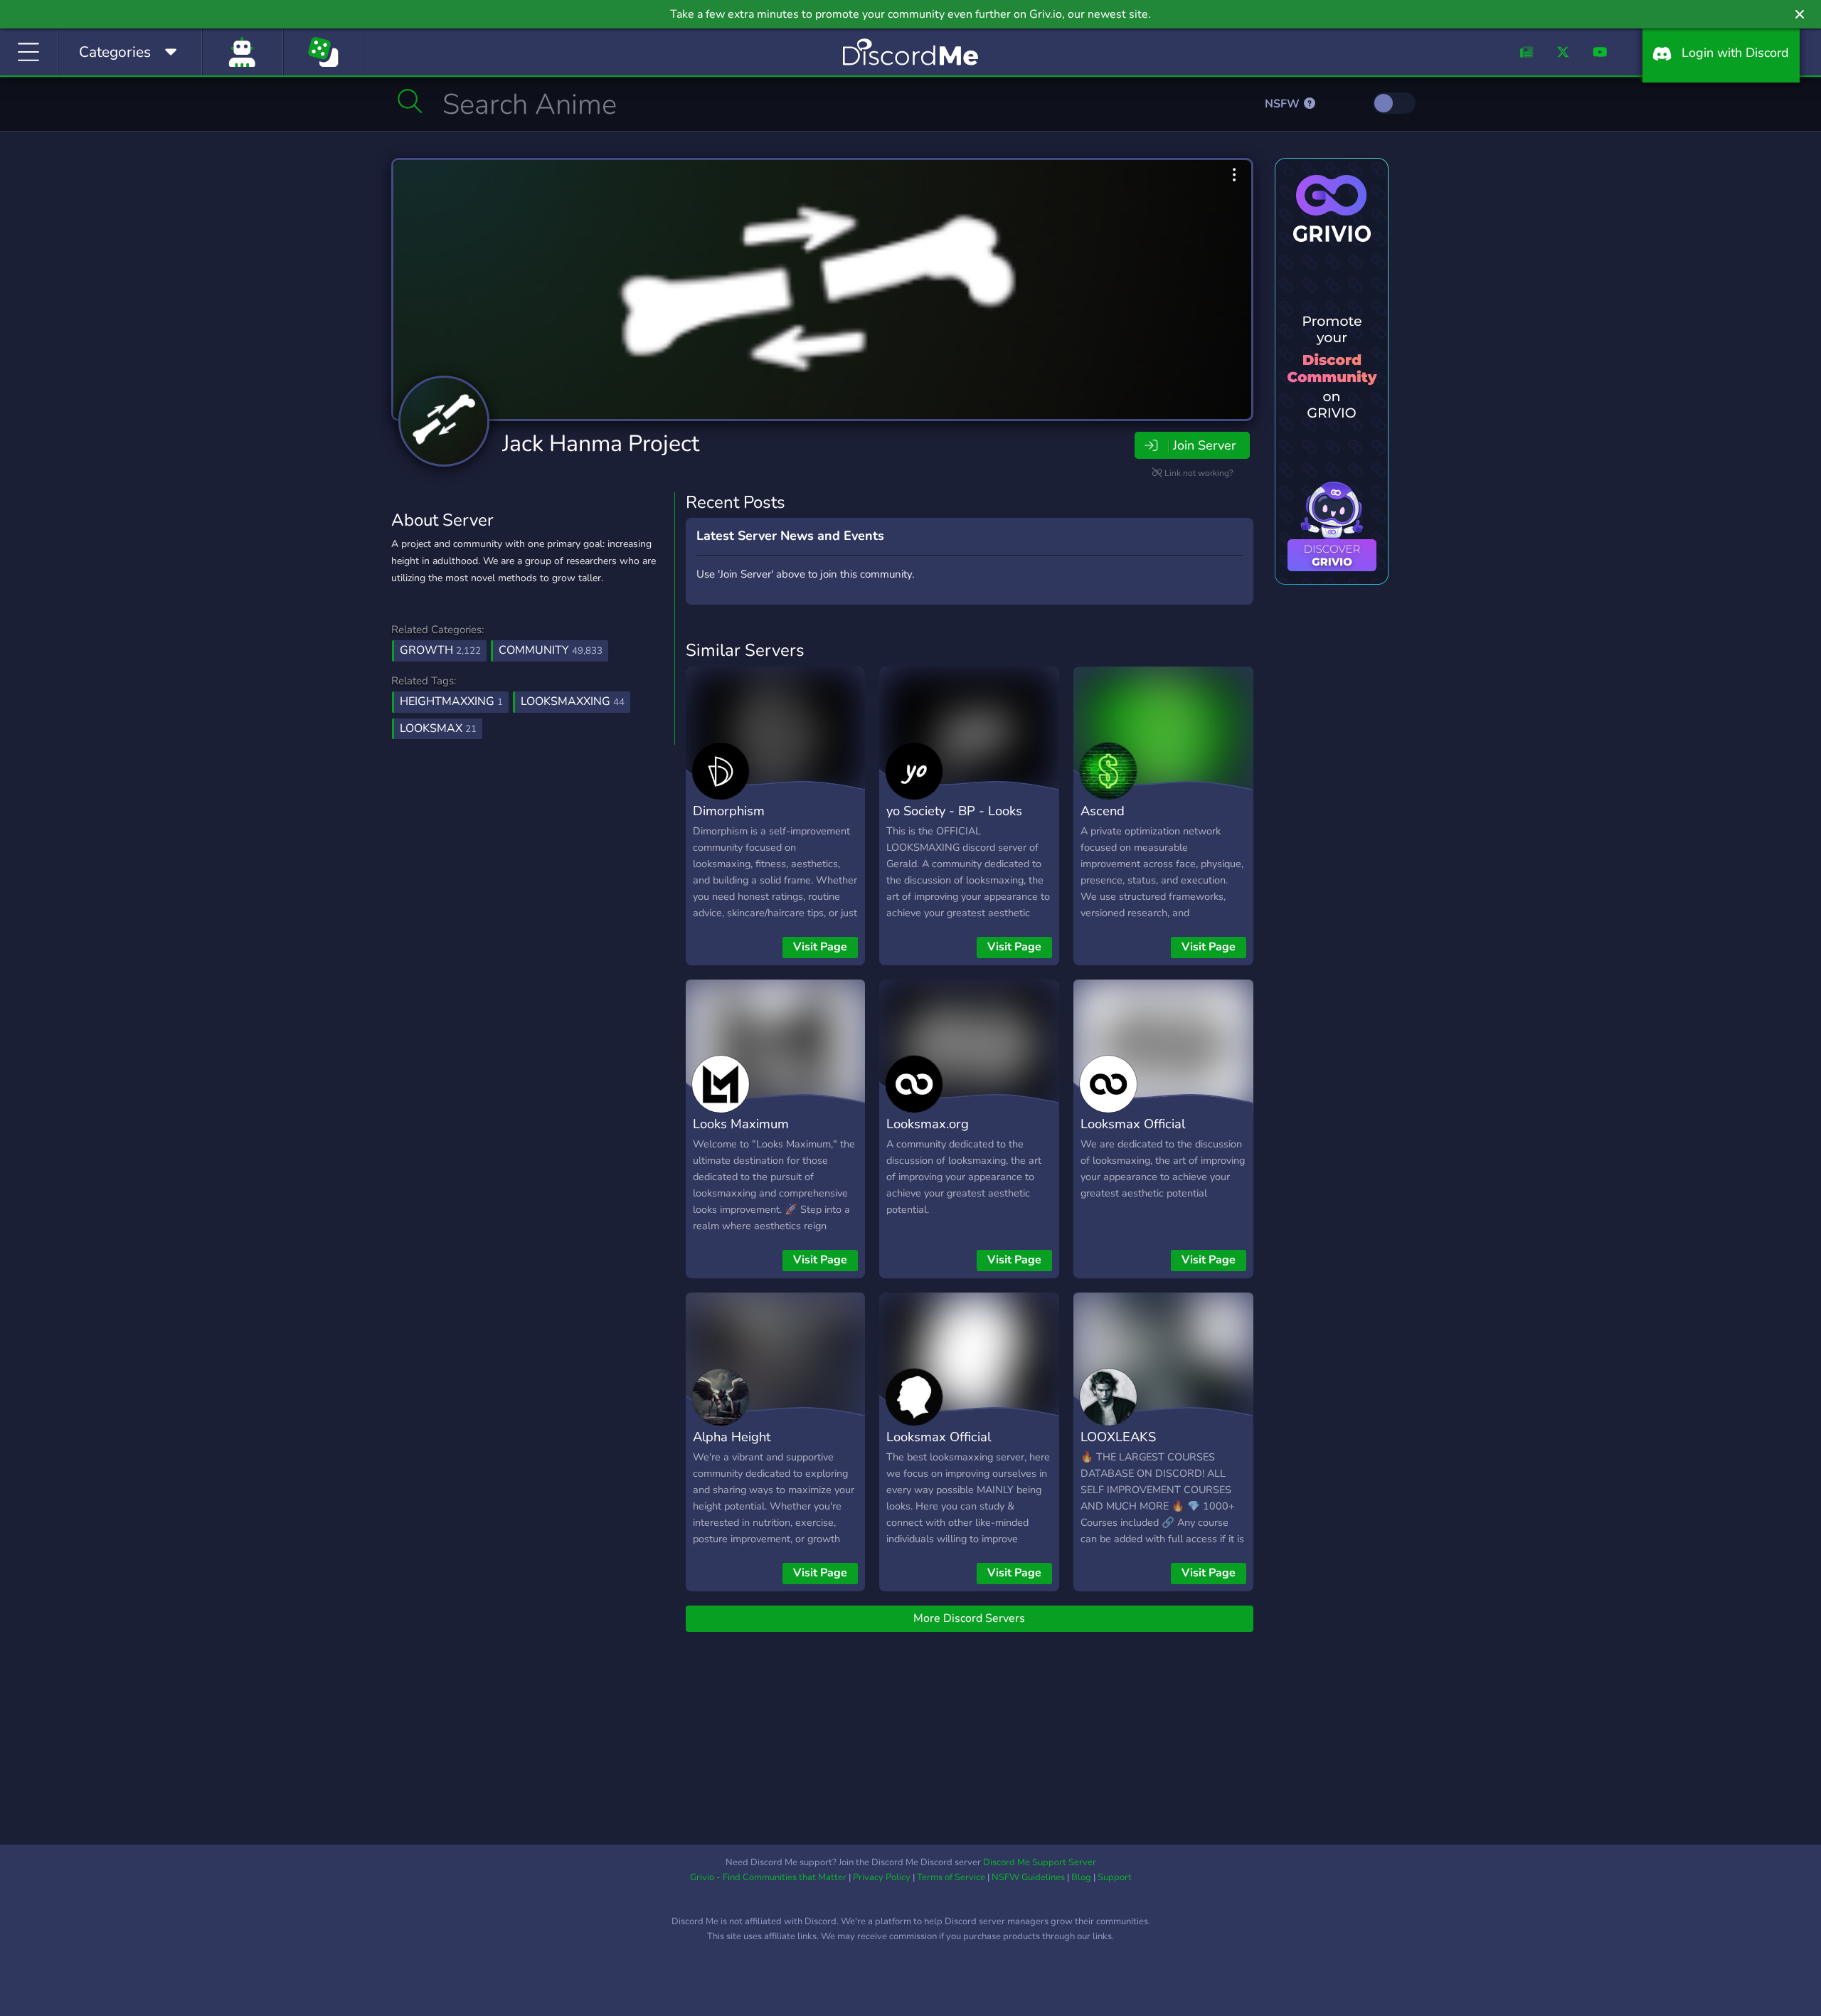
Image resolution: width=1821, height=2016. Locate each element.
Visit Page (820, 947)
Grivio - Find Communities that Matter (768, 1877)
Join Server (1204, 445)
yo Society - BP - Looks (954, 811)
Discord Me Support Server (1040, 1862)
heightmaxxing (451, 701)
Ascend (1103, 811)
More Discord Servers (969, 1618)
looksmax (438, 728)
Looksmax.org (928, 1124)
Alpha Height (732, 1437)
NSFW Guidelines (1028, 1877)
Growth (440, 650)
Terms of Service (951, 1877)
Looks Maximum (741, 1124)
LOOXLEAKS (1118, 1437)
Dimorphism (729, 811)
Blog (1081, 1877)
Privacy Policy (882, 1877)
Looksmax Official (1133, 1124)
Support (1115, 1877)
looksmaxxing (573, 701)
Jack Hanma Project (601, 444)
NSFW (1284, 104)
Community (551, 650)
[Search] (410, 101)
